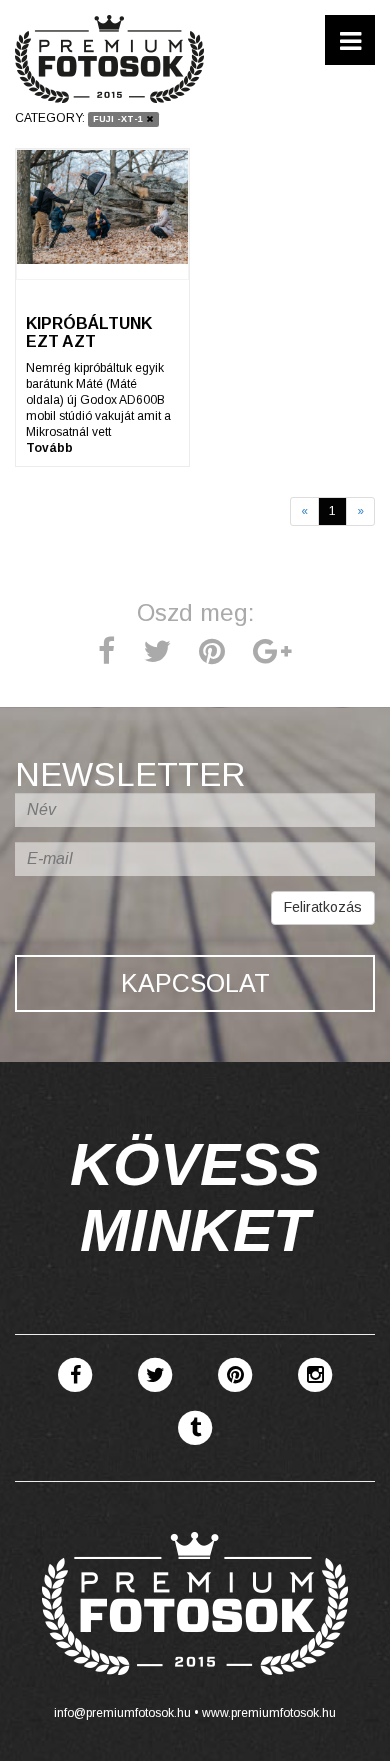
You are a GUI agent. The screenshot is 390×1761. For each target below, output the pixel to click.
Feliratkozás (323, 907)
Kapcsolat (195, 983)
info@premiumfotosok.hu (122, 1713)
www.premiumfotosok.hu (269, 1713)
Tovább (49, 448)
